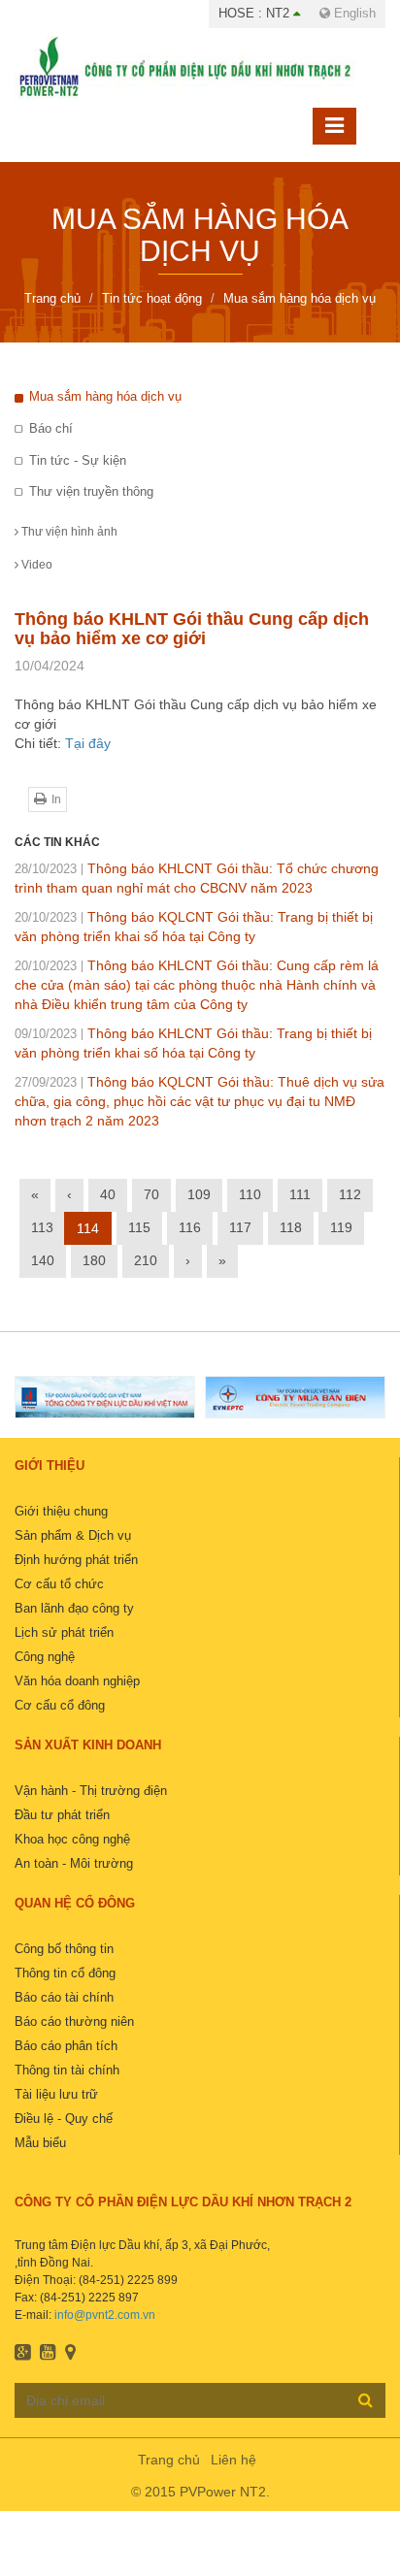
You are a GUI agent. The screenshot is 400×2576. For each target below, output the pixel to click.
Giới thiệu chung (61, 1511)
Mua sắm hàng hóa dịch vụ (105, 396)
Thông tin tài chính (67, 2070)
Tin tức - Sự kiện (78, 460)
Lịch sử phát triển (64, 1632)
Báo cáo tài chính (64, 1997)
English (353, 13)
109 (199, 1194)
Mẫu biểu (40, 2143)
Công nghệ (45, 1657)
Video (35, 565)
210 (146, 1260)
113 (42, 1227)
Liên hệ (233, 2460)
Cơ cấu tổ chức (59, 1584)
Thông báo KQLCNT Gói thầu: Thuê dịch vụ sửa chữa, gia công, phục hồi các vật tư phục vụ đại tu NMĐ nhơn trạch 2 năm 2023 (200, 1101)
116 (190, 1227)
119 (341, 1227)
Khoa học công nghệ (72, 1839)
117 (240, 1227)
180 (94, 1260)
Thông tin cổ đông (65, 1973)
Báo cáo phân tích (66, 2046)
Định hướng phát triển (76, 1560)
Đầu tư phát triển (62, 1815)
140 (43, 1260)
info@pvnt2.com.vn (105, 2315)
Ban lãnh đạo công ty (74, 1608)
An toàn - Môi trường (74, 1863)
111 (300, 1194)
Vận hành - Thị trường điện (91, 1791)
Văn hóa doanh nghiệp (77, 1681)
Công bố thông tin (64, 1949)
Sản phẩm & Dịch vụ (73, 1535)
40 (108, 1194)
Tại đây (88, 743)
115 (139, 1227)
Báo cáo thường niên (74, 2022)
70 (151, 1194)
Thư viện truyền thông (91, 491)
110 (250, 1194)
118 (291, 1227)
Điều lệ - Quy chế (64, 2119)
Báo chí (51, 428)
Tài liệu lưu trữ (56, 2094)
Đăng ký (366, 2399)
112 (350, 1194)
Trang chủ (169, 2460)
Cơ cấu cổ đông (60, 1705)
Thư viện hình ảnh (68, 532)
